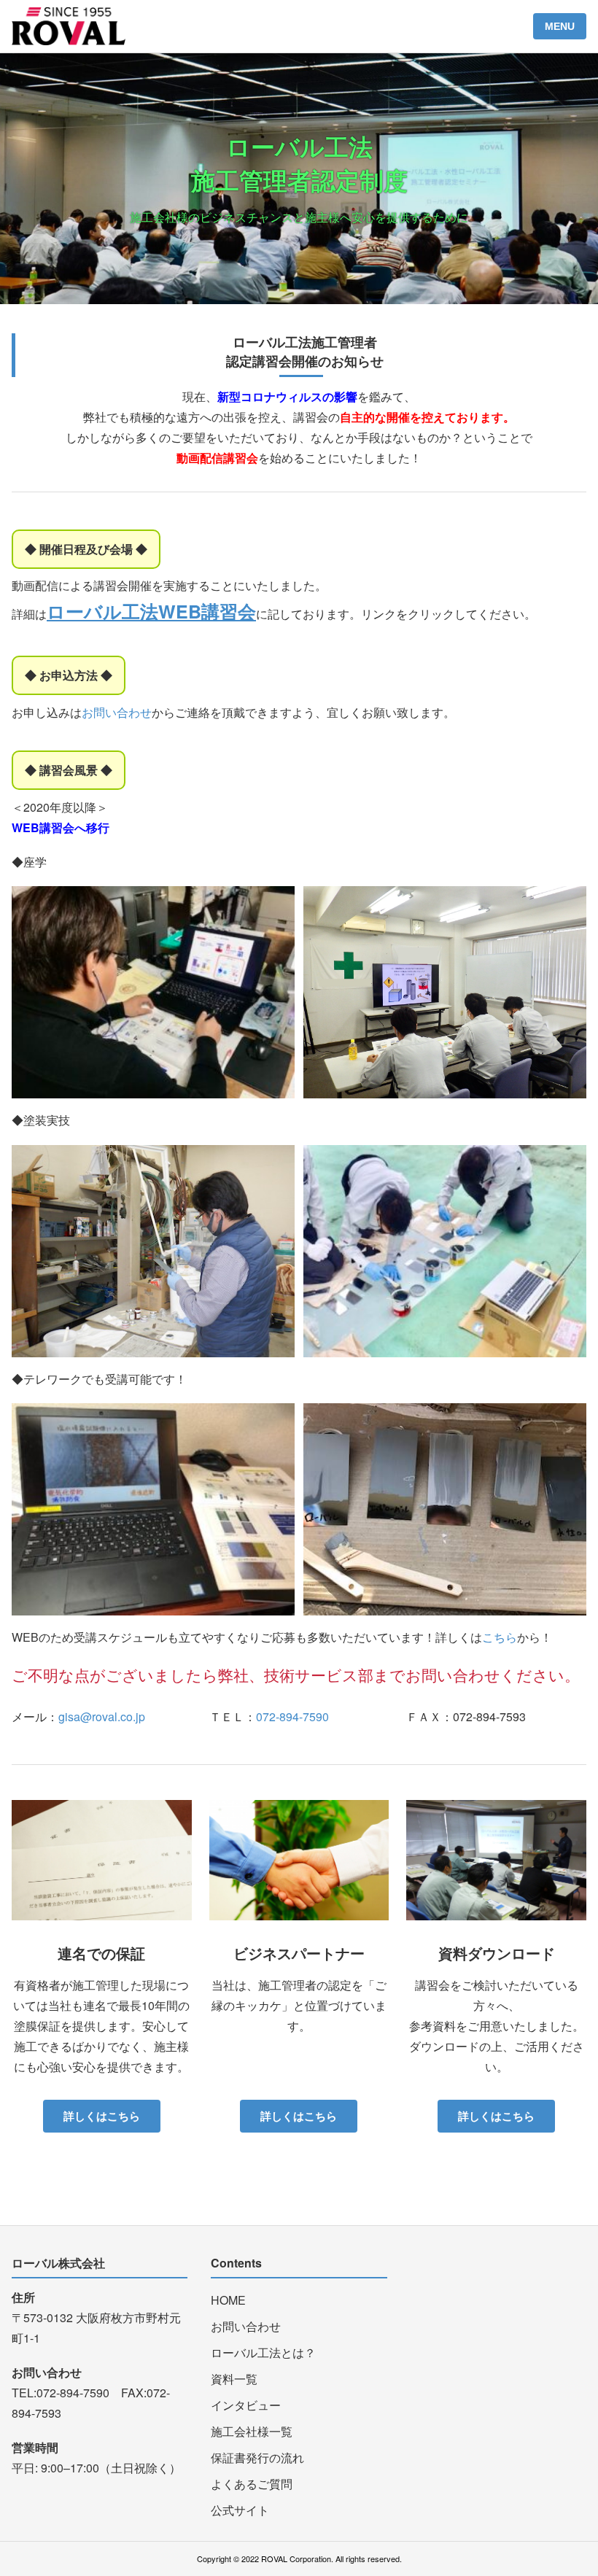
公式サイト (240, 2510)
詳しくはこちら (102, 2116)
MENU (560, 26)
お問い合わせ (117, 712)
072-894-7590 (292, 1716)
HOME (228, 2300)
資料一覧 (234, 2379)
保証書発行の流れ (257, 2457)
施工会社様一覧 (252, 2431)
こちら (500, 1637)
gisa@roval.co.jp (102, 1716)
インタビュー (246, 2405)
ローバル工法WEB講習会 (151, 611)
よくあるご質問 (252, 2484)
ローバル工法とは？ (263, 2352)
